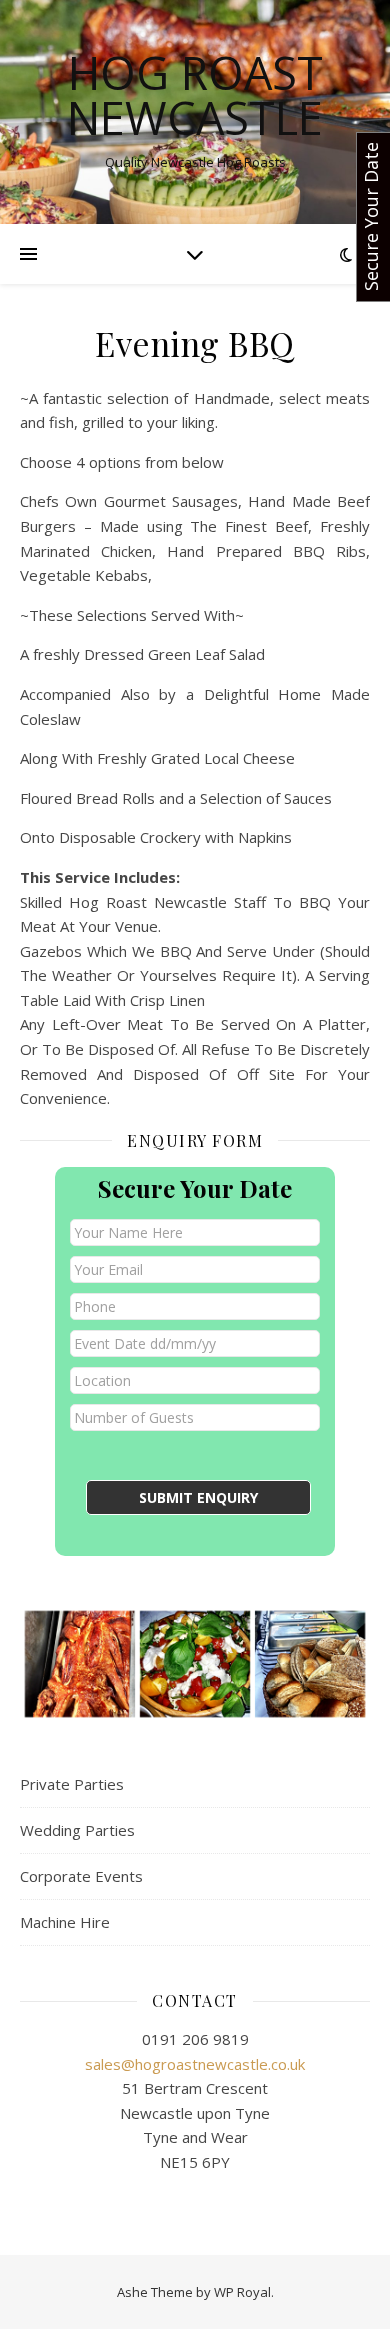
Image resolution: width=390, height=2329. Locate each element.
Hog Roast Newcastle (195, 95)
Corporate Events (81, 1876)
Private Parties (72, 1784)
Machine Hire (65, 1922)
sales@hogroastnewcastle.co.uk (195, 2064)
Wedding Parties (77, 1830)
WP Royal (242, 2292)
